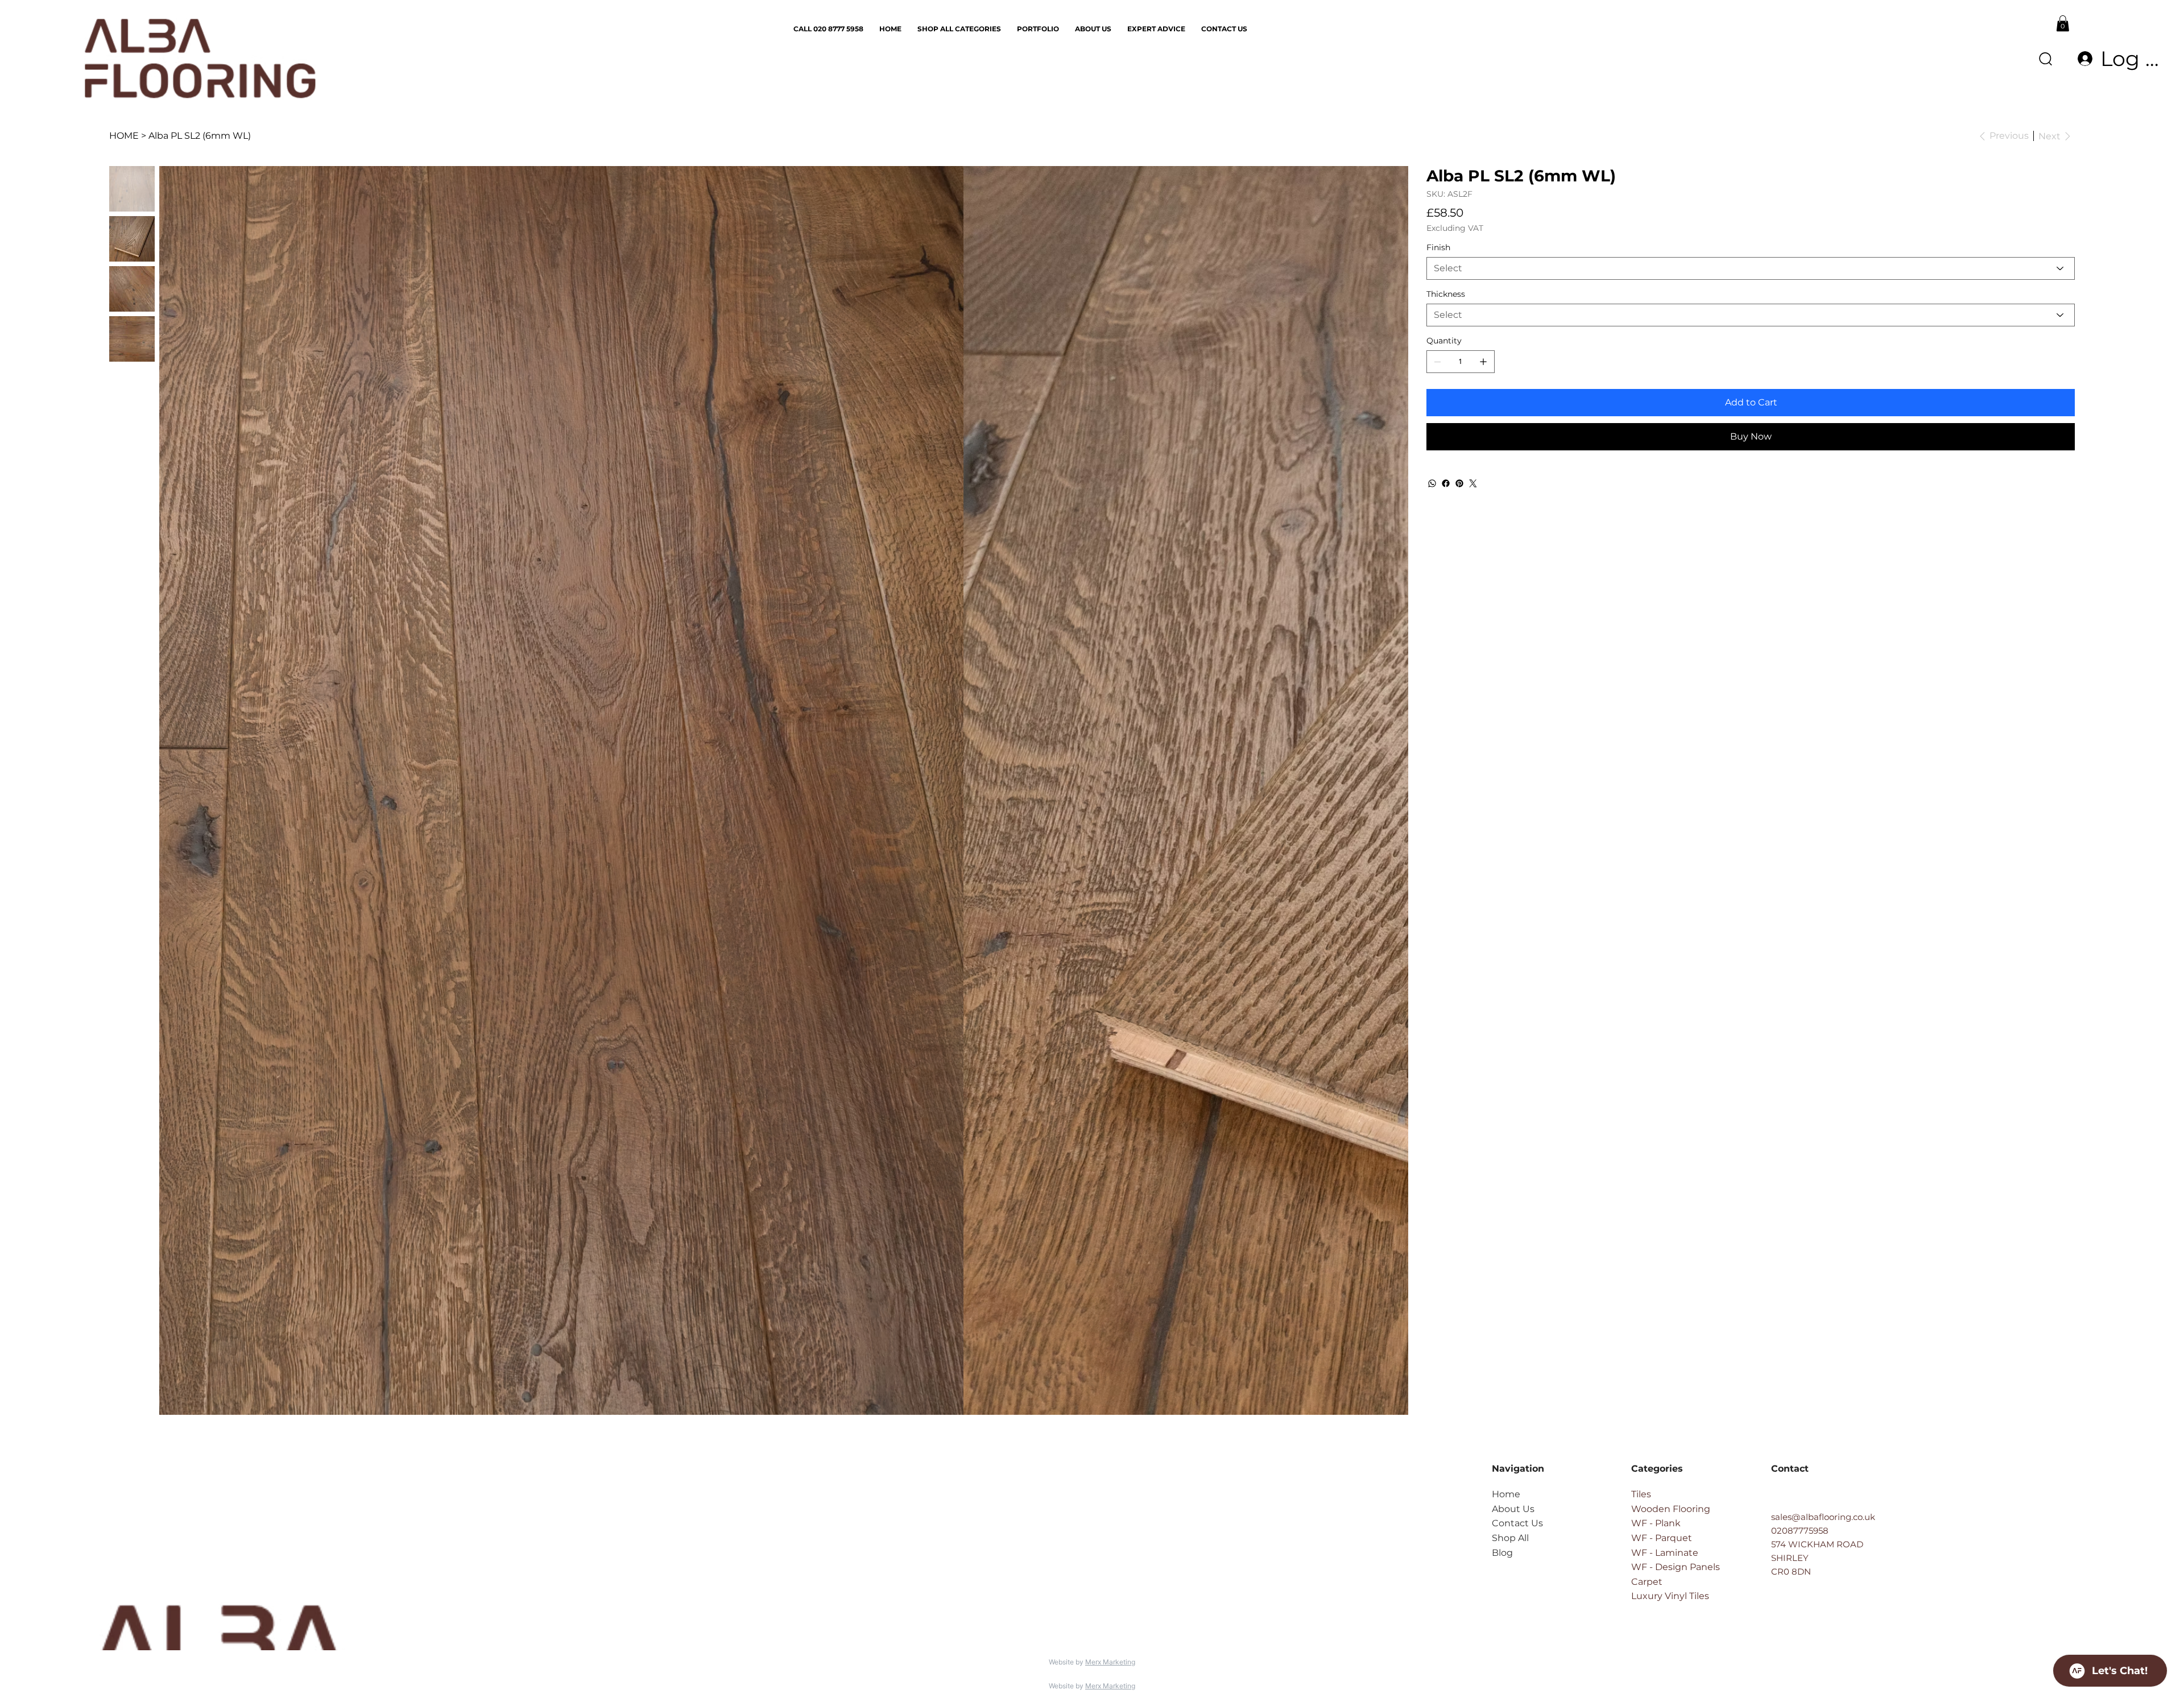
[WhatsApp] (1432, 483)
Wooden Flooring (1671, 1509)
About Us (1513, 1509)
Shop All (1510, 1538)
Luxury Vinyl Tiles (1670, 1596)
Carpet (1647, 1582)
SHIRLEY (1790, 1558)
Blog (1502, 1553)
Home (1506, 1494)
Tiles (1641, 1494)
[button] (2063, 23)
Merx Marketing (1110, 1662)
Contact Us (1517, 1523)
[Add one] (1483, 362)
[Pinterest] (1459, 483)
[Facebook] (1446, 483)
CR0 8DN (1791, 1571)
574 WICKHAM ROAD (1817, 1544)
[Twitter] (1473, 483)
